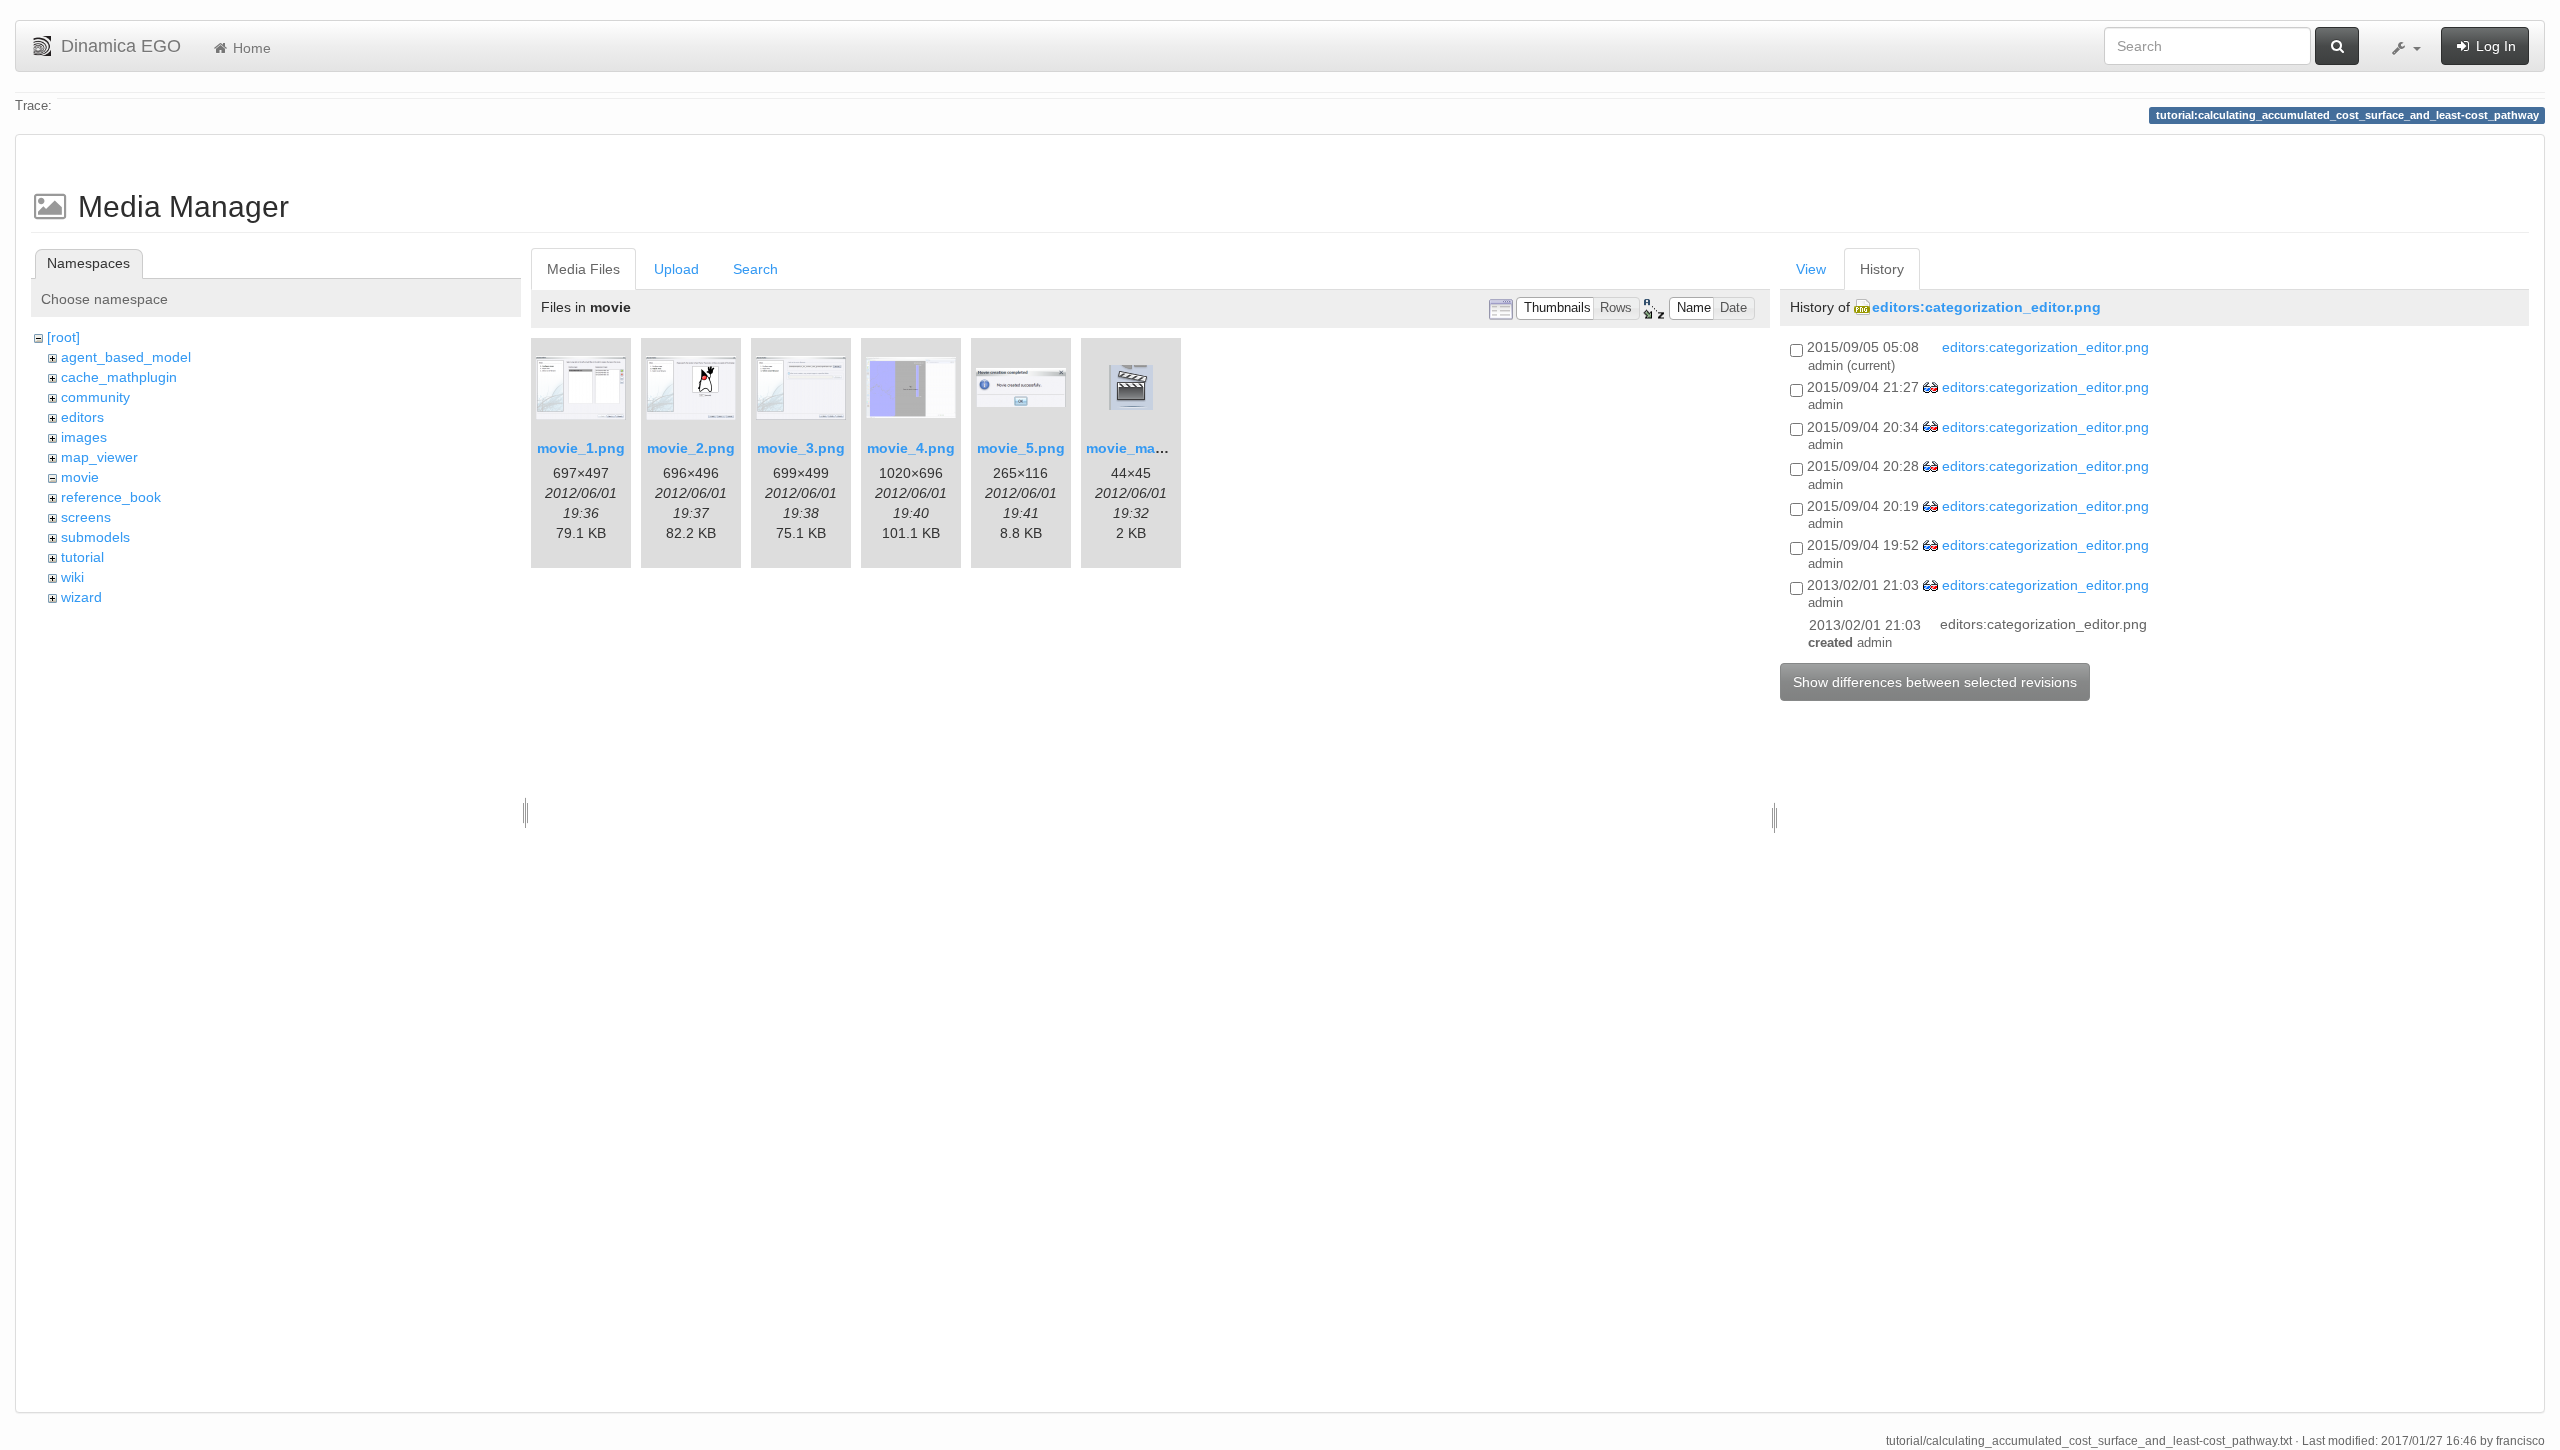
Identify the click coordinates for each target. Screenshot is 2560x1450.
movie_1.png (581, 448)
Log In (2494, 46)
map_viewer (99, 457)
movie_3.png (801, 448)
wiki (72, 577)
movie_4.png (911, 448)
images (84, 437)
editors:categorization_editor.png (1986, 307)
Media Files (583, 269)
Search (755, 269)
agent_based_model (126, 357)
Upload (676, 269)
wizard (81, 597)
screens (86, 517)
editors (82, 417)
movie (80, 477)
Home (250, 48)
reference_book (111, 497)
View (1811, 269)
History (1882, 269)
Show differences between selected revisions (1935, 682)
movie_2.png (691, 448)
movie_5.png (1021, 448)
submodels (95, 537)
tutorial (82, 557)
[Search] (2337, 46)
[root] (63, 337)
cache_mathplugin (119, 377)
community (95, 397)
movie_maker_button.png (1173, 448)
